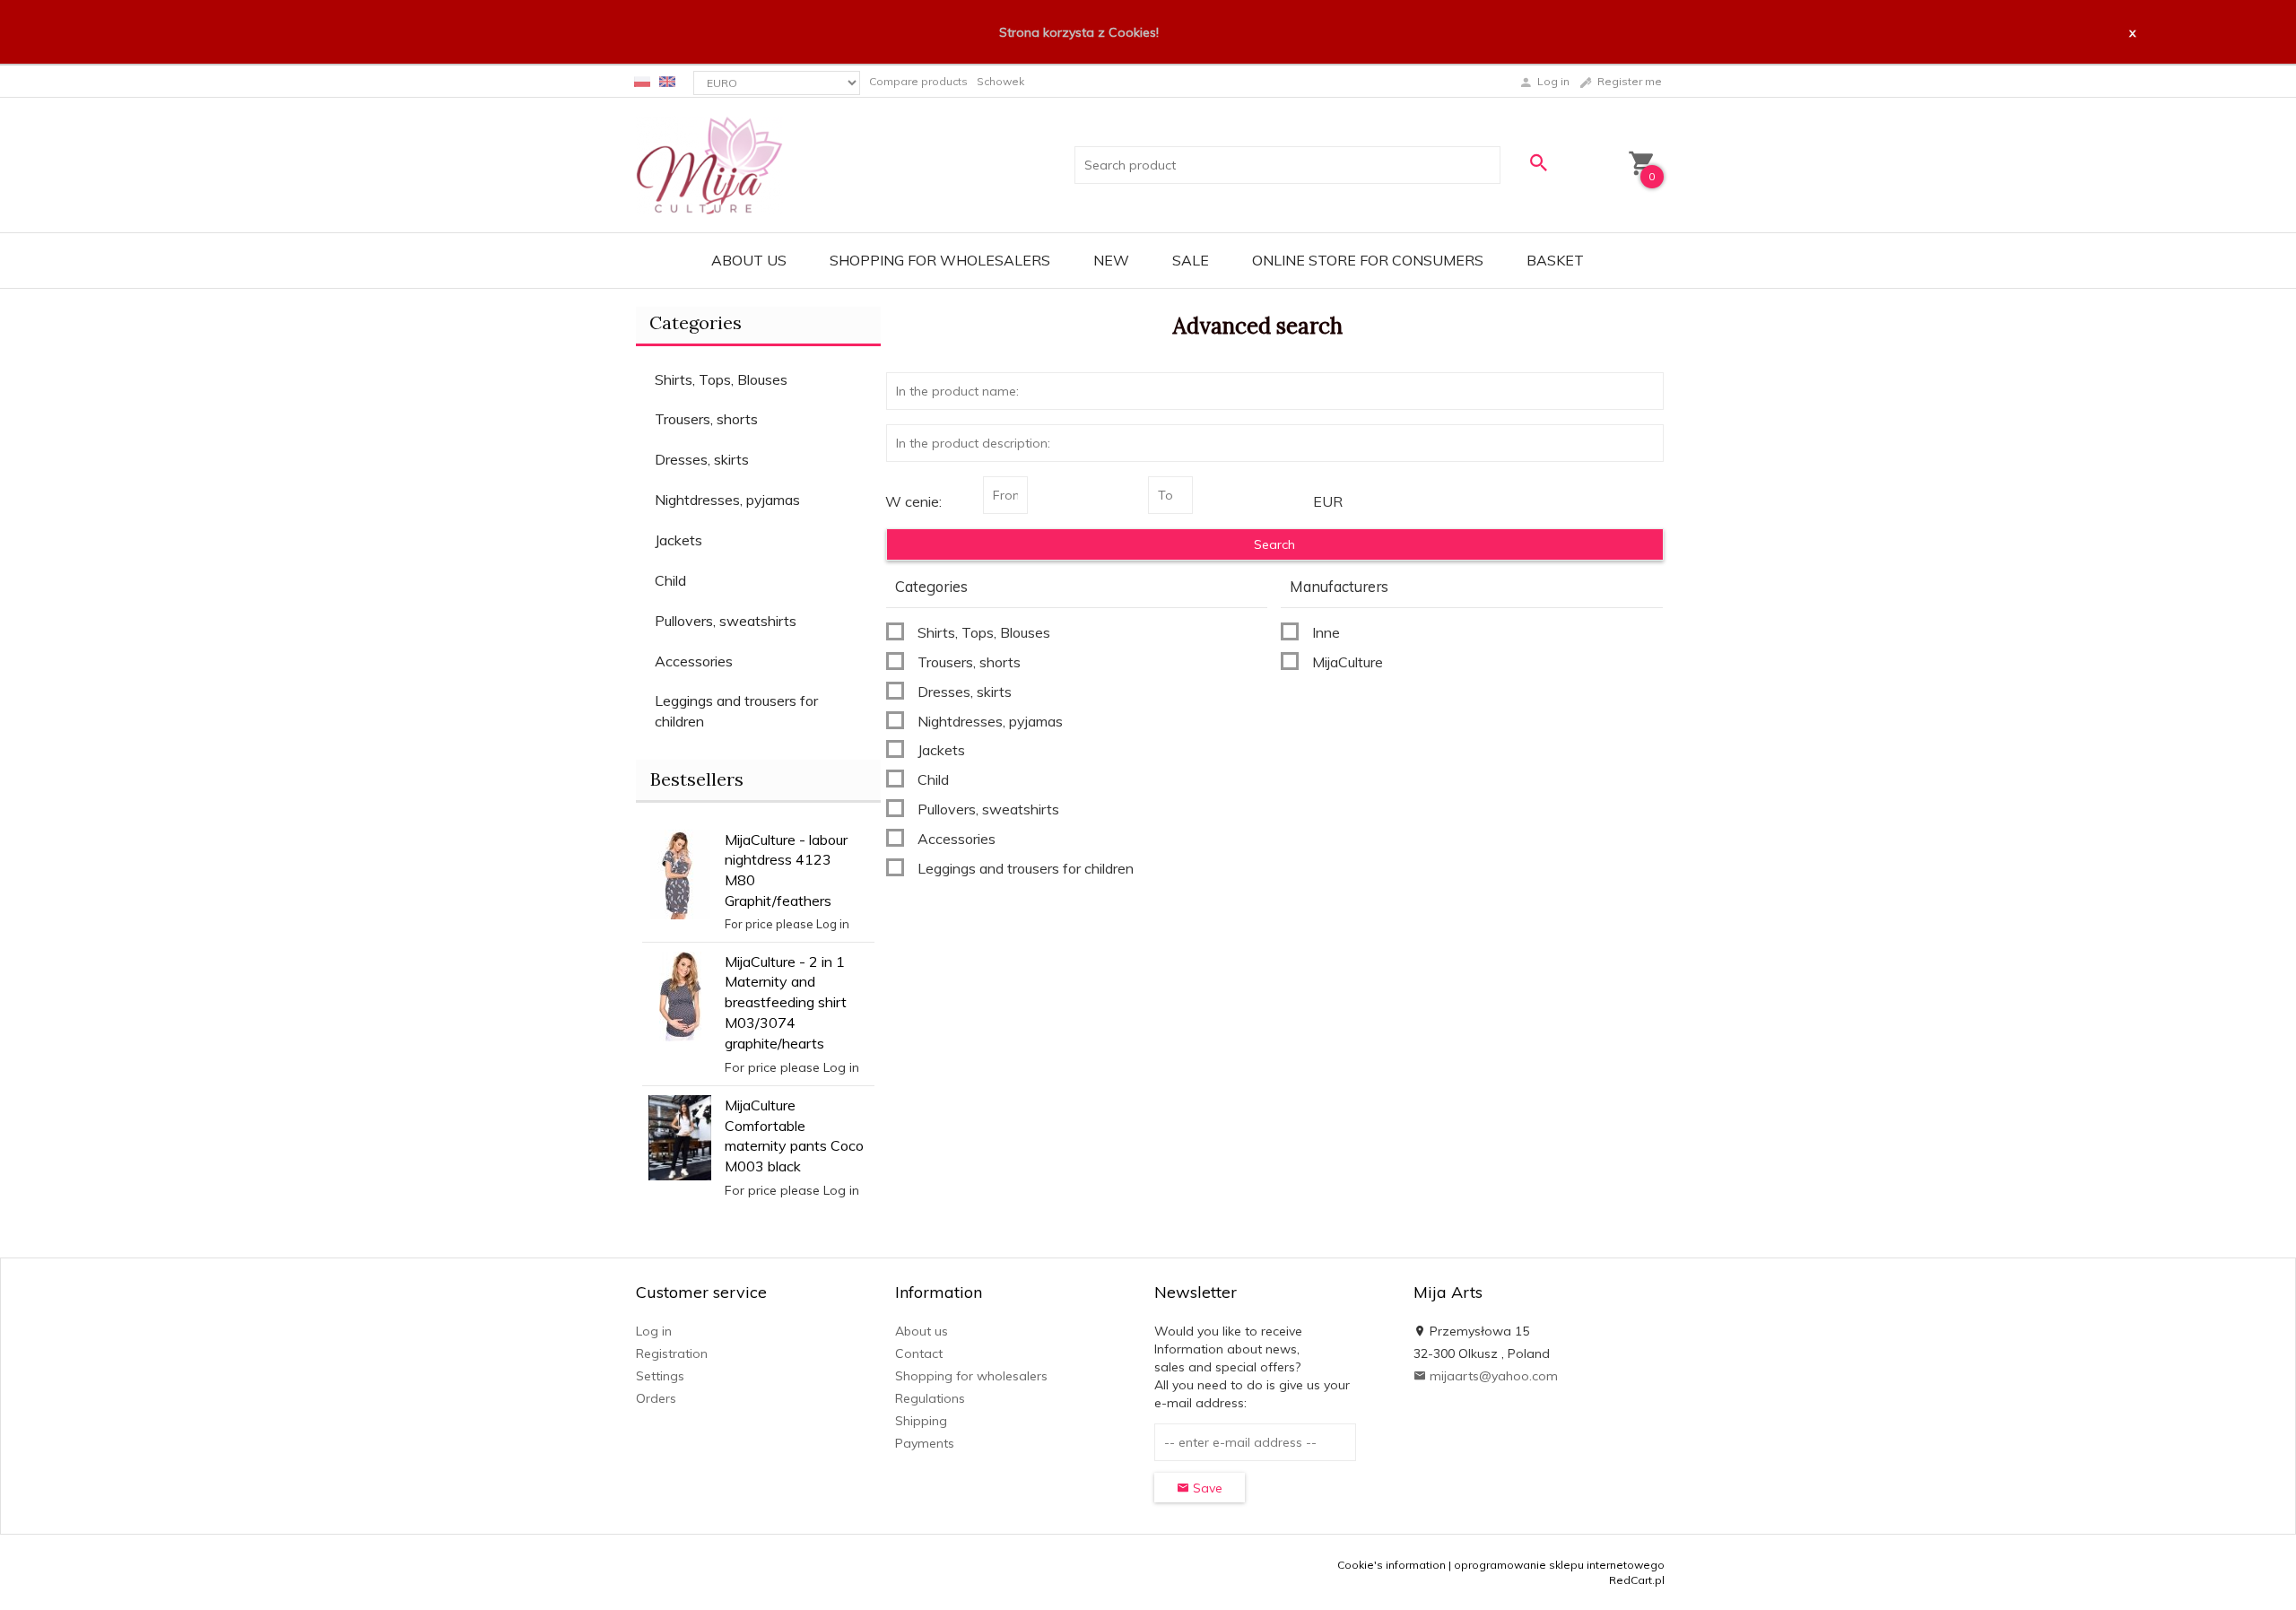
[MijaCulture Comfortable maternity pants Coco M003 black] (680, 1136)
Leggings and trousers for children (736, 711)
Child (670, 580)
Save (1206, 1488)
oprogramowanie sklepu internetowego (1559, 1565)
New (1111, 260)
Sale (1191, 260)
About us (749, 260)
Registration (672, 1353)
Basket (1555, 260)
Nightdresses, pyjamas (727, 500)
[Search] (1538, 163)
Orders (656, 1398)
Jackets (678, 540)
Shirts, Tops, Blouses (721, 379)
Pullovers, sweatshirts (726, 621)
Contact (919, 1353)
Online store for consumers (1368, 260)
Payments (925, 1443)
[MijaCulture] (709, 164)
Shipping (921, 1421)
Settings (660, 1376)
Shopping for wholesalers (940, 260)
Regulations (930, 1398)
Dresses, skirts (702, 459)
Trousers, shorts (706, 419)
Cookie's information (1392, 1565)
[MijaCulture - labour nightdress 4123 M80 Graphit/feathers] (680, 873)
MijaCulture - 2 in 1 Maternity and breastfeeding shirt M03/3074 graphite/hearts (786, 1002)
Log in (654, 1331)
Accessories (694, 661)
